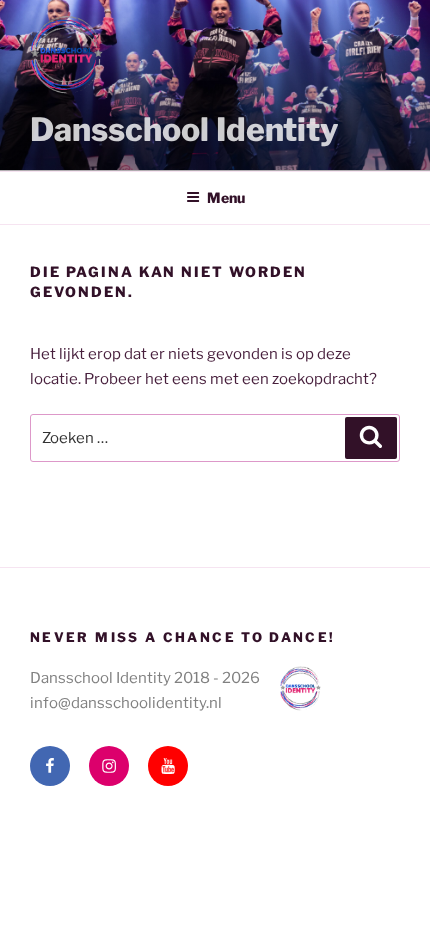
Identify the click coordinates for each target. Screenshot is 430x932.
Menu (226, 197)
